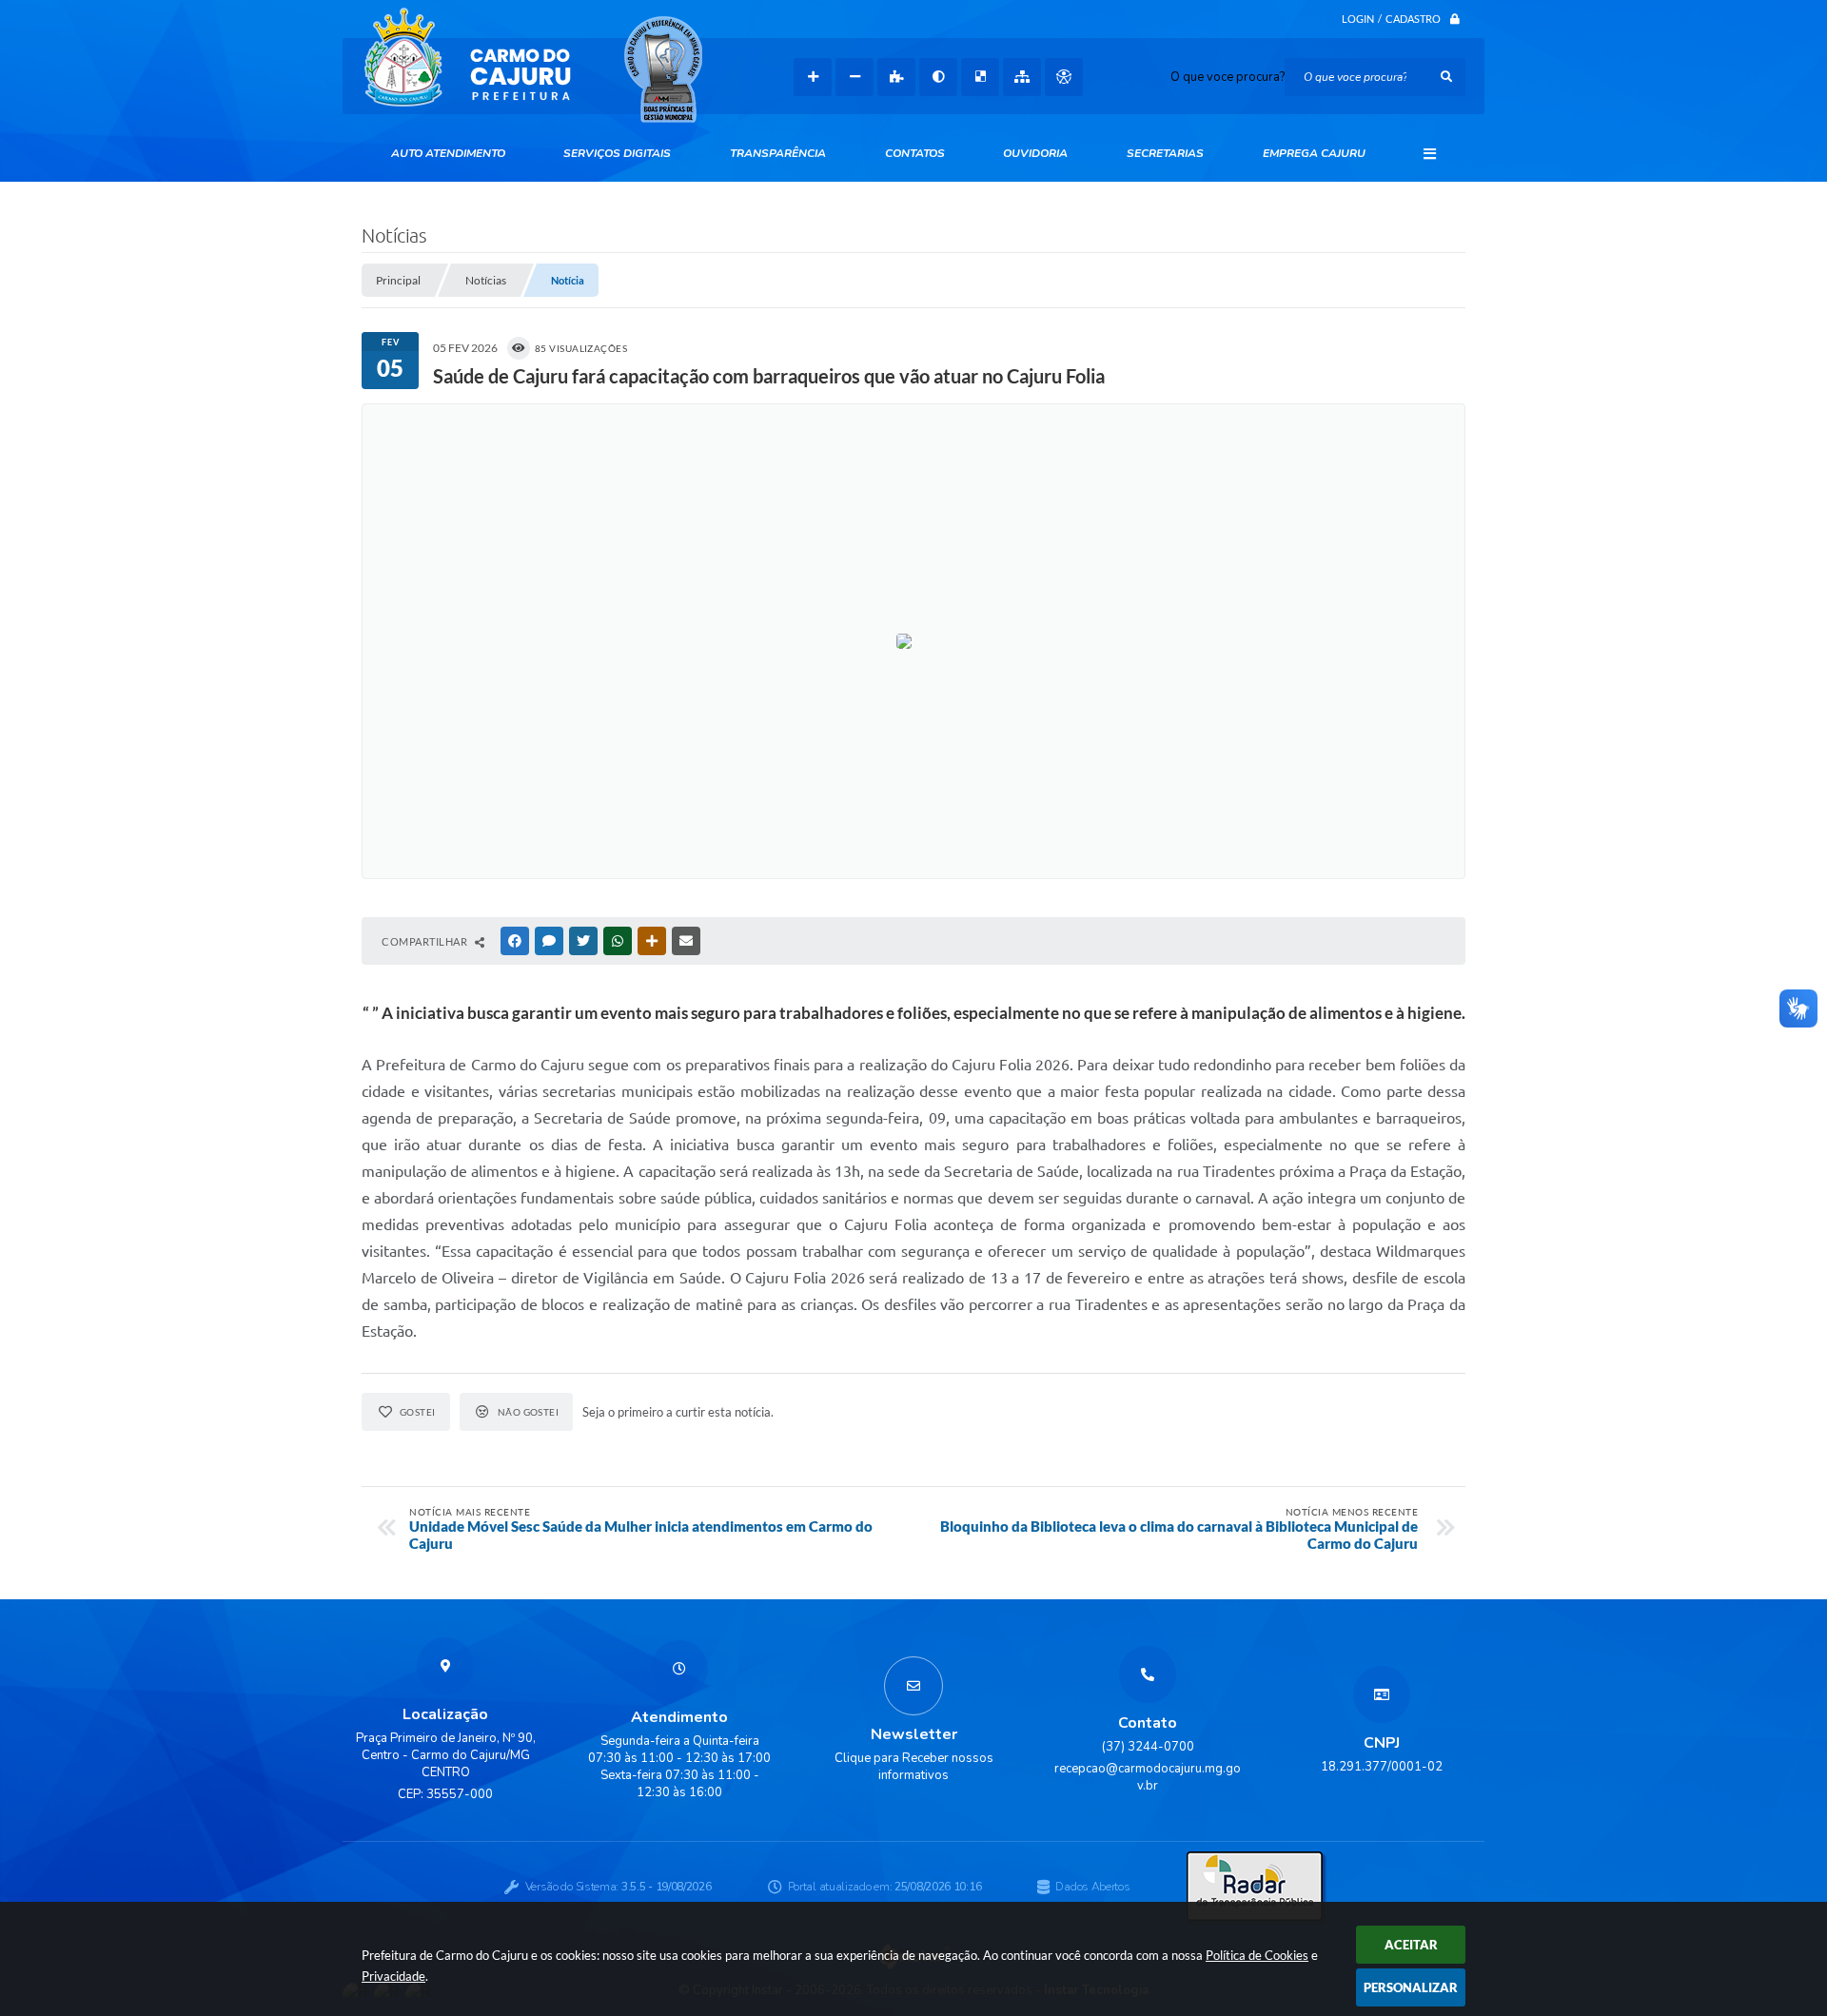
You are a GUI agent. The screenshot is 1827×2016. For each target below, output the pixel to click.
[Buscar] (1446, 77)
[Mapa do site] (1022, 77)
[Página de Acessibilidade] (1064, 77)
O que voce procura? (1228, 77)
